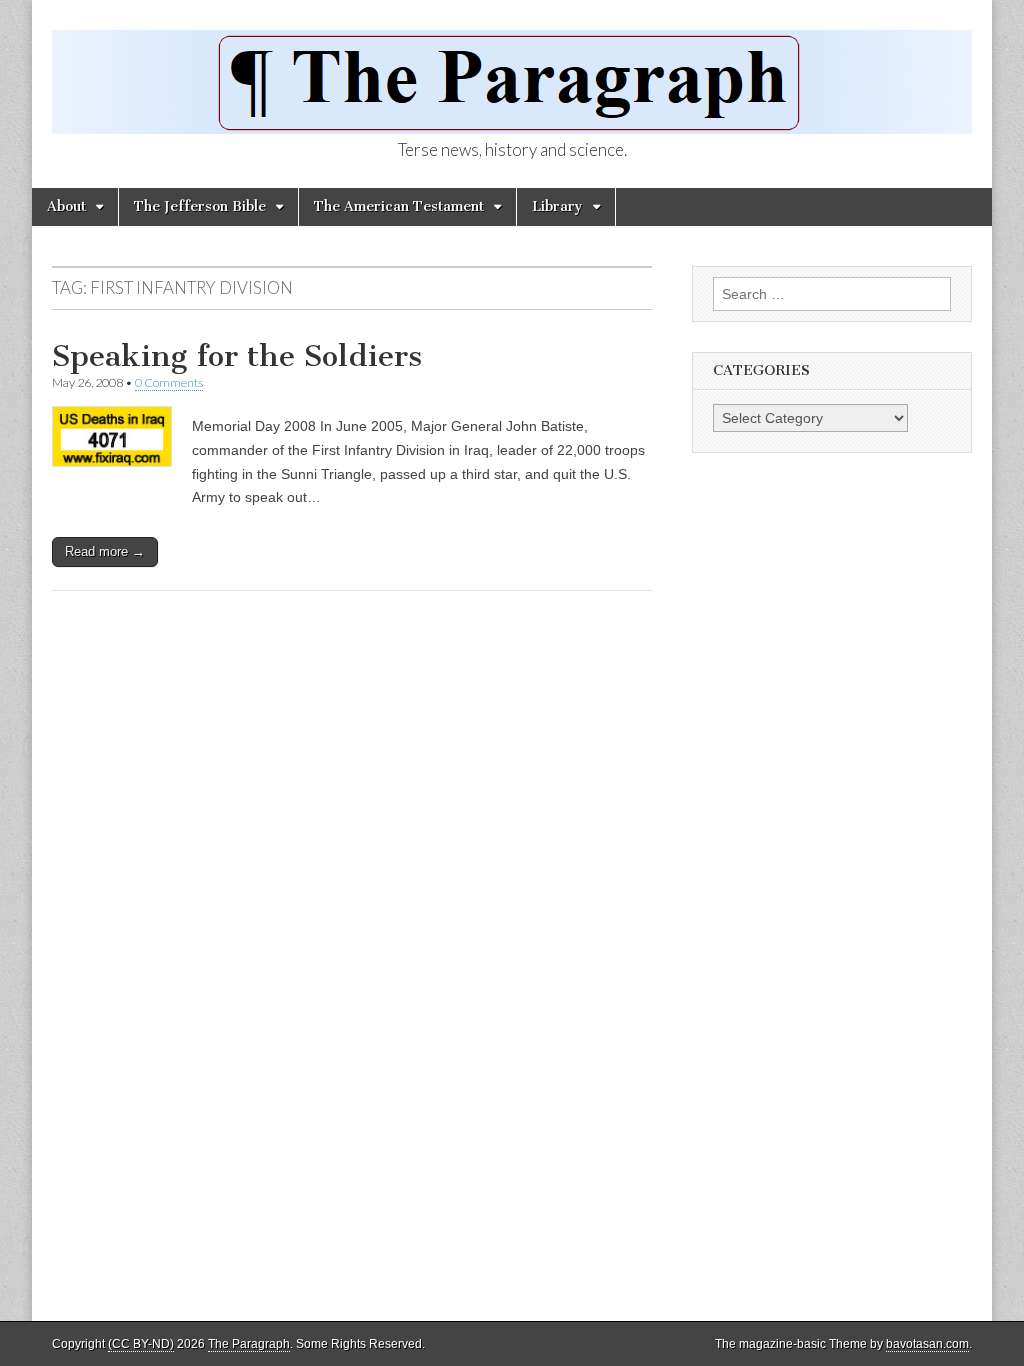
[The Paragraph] (512, 71)
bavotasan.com (927, 1344)
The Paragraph (249, 1344)
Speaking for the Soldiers (237, 356)
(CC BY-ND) (141, 1344)
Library (557, 206)
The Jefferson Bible (200, 206)
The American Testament (399, 206)
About (66, 206)
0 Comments (169, 382)
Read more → (105, 551)
